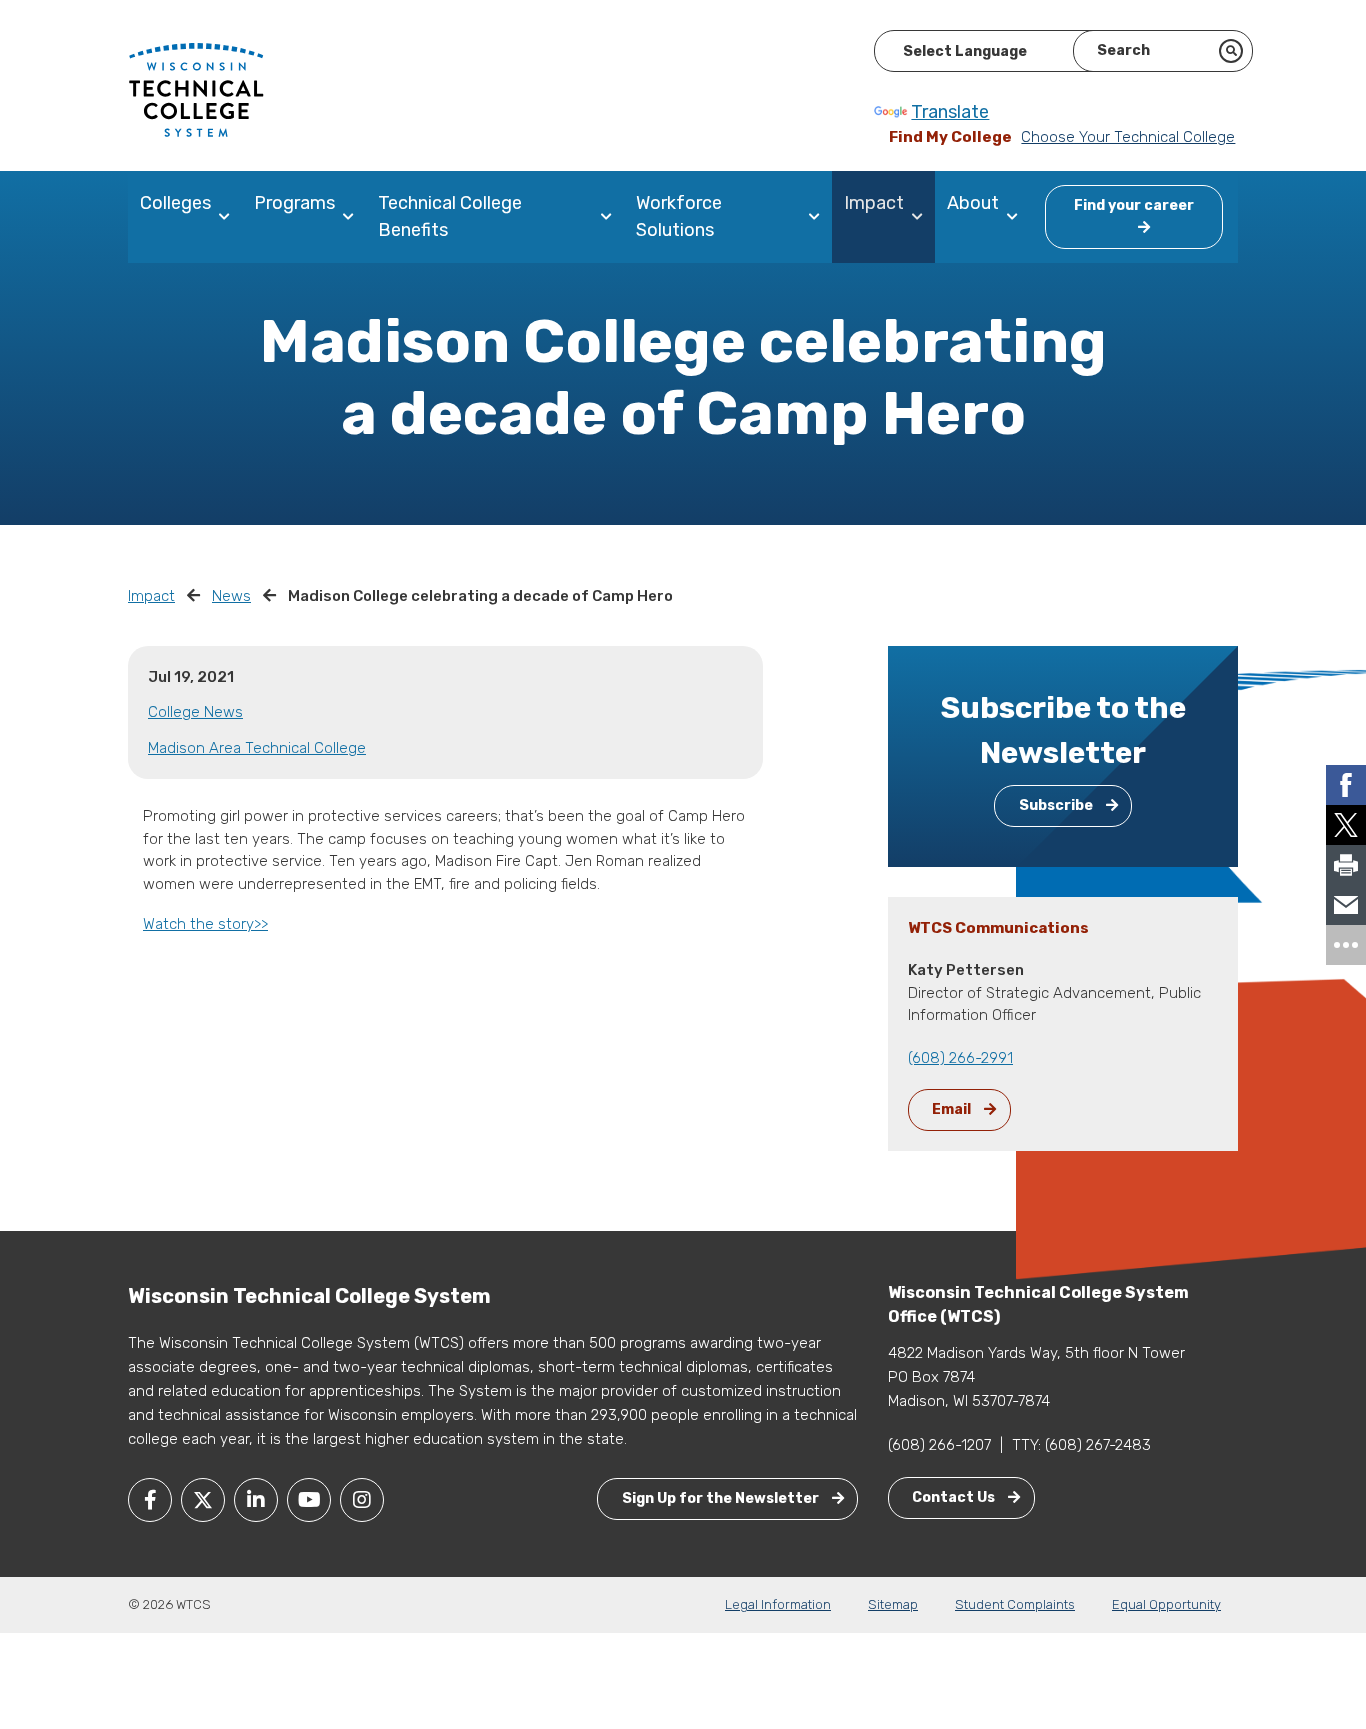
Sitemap (893, 1604)
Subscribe (1057, 805)
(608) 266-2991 (960, 1058)
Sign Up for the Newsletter (722, 1498)
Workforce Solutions (679, 216)
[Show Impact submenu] (921, 217)
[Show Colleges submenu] (228, 217)
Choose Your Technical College (1128, 137)
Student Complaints (1015, 1604)
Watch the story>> (205, 924)
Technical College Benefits (450, 216)
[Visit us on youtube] (309, 1500)
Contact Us (955, 1497)
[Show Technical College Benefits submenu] (610, 217)
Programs (294, 203)
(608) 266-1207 (939, 1445)
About (973, 203)
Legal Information (778, 1604)
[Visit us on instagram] (362, 1500)
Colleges (175, 203)
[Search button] (1231, 51)
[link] (1346, 785)
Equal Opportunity (1166, 1604)
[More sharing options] (1346, 945)
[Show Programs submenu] (352, 217)
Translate (950, 112)
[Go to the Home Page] (196, 89)
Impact (874, 203)
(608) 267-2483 (1098, 1445)
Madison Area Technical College (257, 748)
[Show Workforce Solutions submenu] (818, 217)
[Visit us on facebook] (150, 1500)
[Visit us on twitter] (203, 1500)
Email (953, 1109)
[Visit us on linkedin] (256, 1500)
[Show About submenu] (1016, 217)
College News (195, 712)
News (231, 596)
